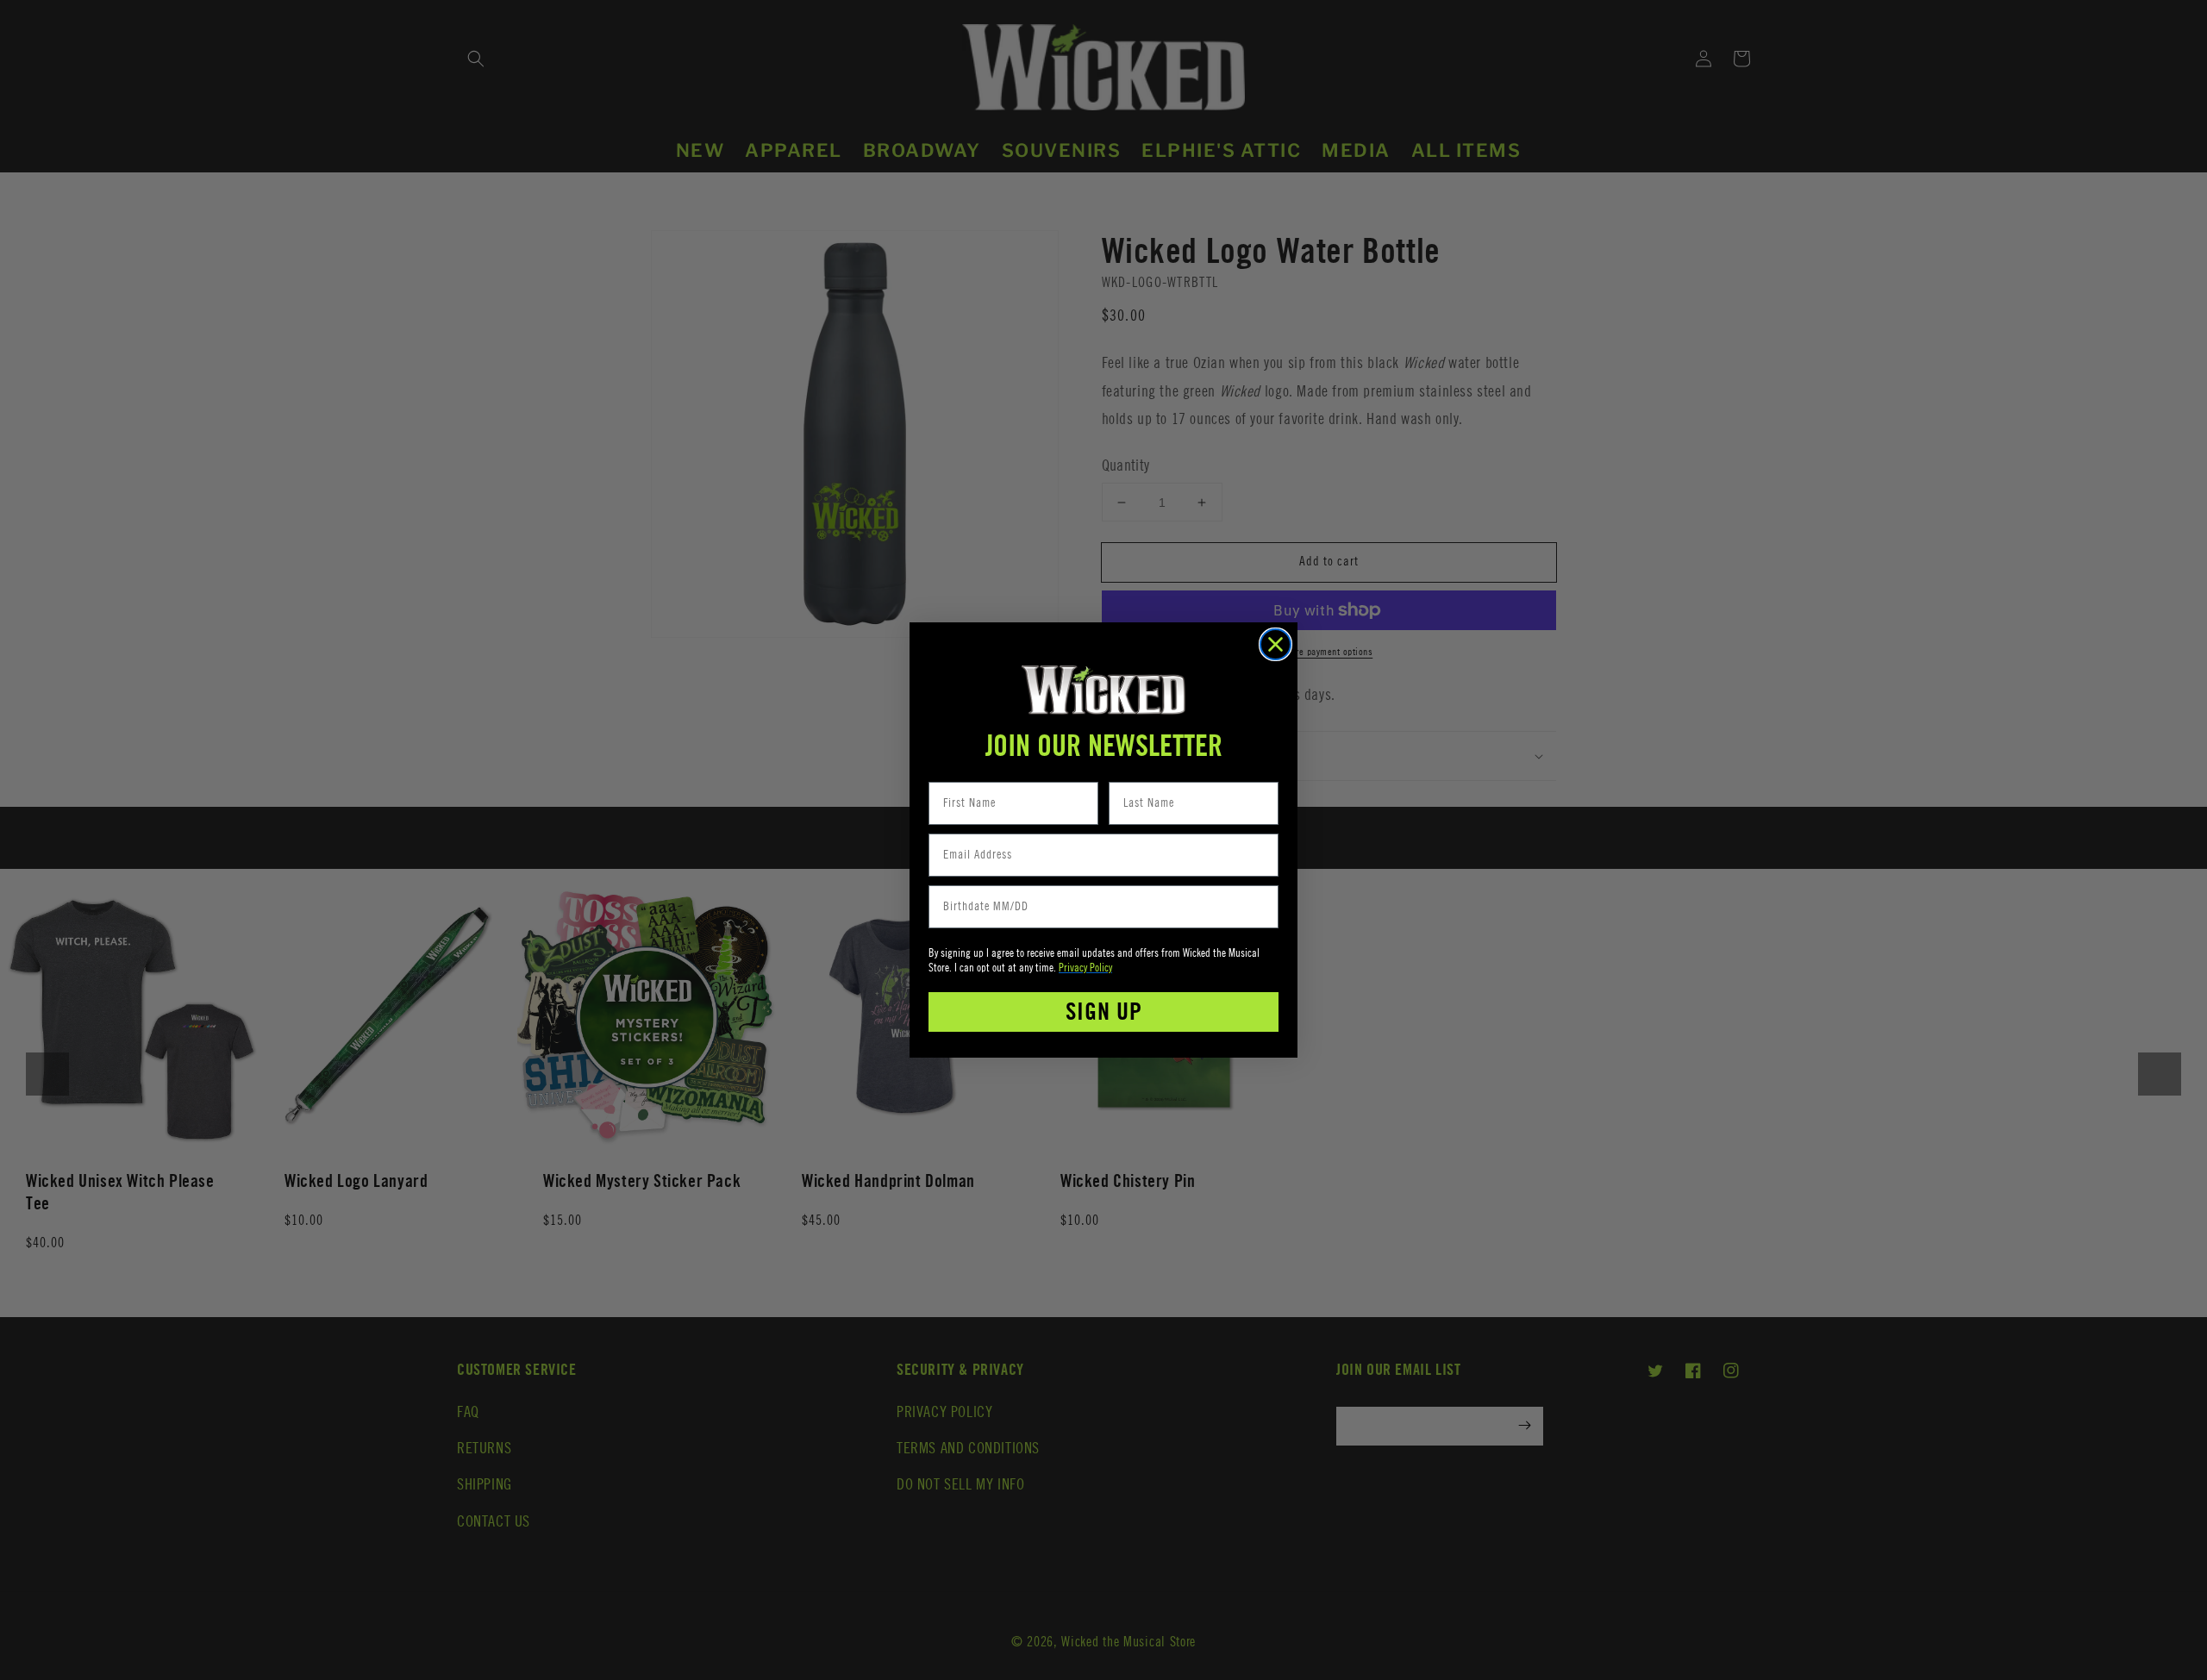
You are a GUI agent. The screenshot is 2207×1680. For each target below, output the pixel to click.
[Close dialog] (1275, 644)
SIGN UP (1104, 1012)
